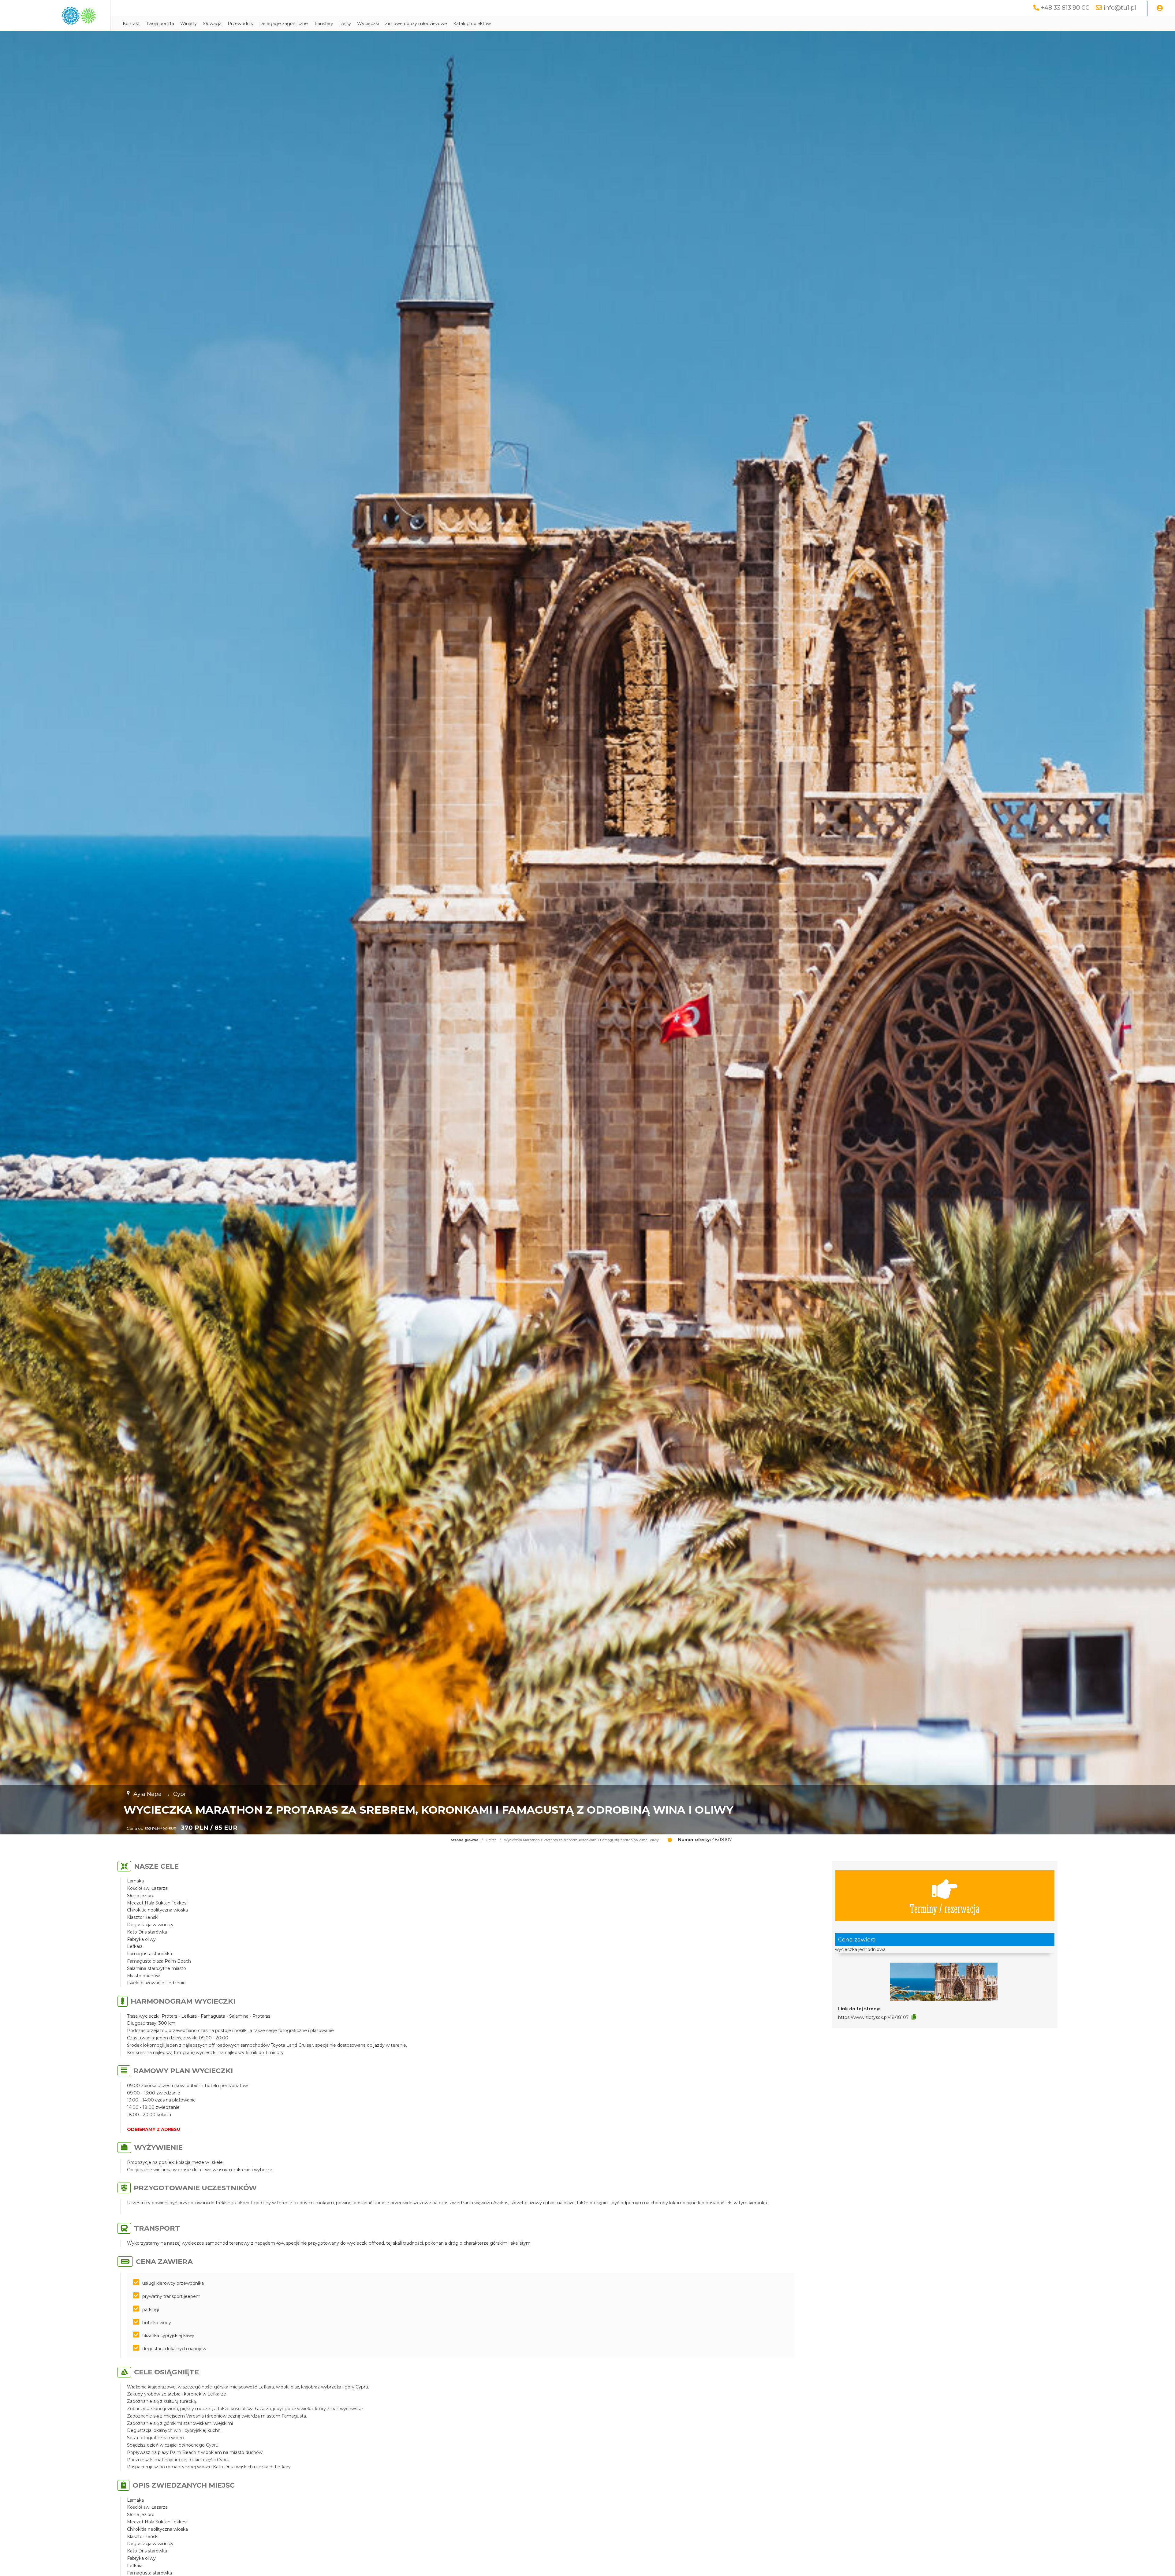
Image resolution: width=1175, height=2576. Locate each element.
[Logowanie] (1160, 8)
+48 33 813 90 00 (1065, 8)
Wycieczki (368, 24)
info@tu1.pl (1120, 8)
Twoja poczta (160, 24)
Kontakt (131, 24)
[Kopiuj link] (914, 2017)
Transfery (324, 24)
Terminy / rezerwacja (945, 1908)
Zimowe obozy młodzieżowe (416, 24)
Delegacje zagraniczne (283, 24)
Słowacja (212, 24)
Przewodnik (240, 24)
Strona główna (465, 1840)
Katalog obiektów (472, 24)
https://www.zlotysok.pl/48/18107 (873, 2017)
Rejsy (345, 24)
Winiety (188, 24)
